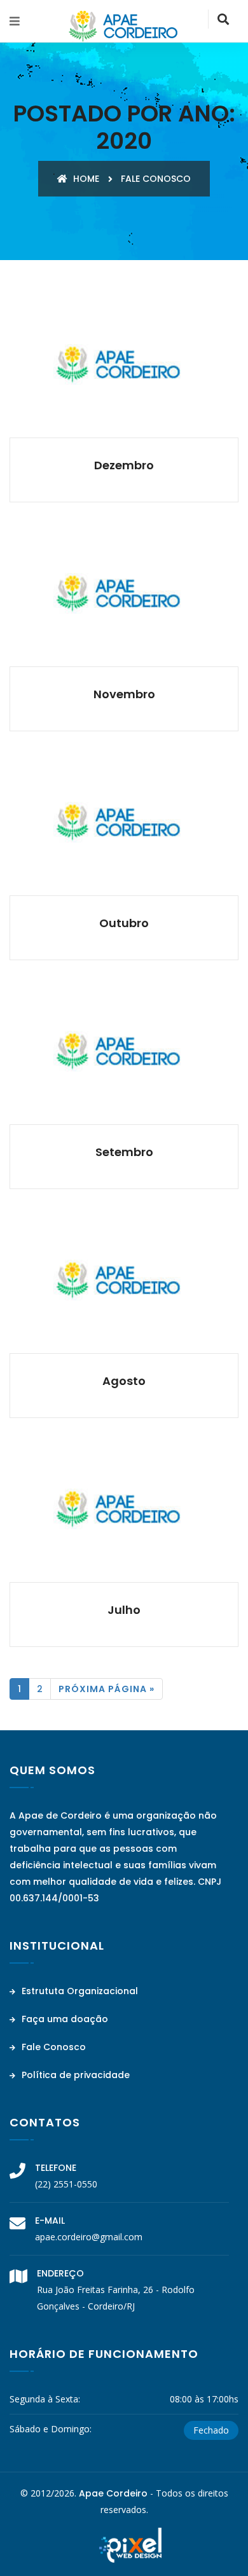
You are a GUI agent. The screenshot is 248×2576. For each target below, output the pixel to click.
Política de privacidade (74, 2075)
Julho (124, 1610)
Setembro (124, 1152)
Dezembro (124, 465)
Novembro (124, 694)
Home (85, 179)
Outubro (124, 923)
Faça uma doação (64, 2019)
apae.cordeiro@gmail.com (89, 2237)
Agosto (124, 1381)
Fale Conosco (52, 2047)
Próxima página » (107, 1689)
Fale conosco (156, 179)
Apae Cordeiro (113, 2493)
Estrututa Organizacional (79, 1991)
